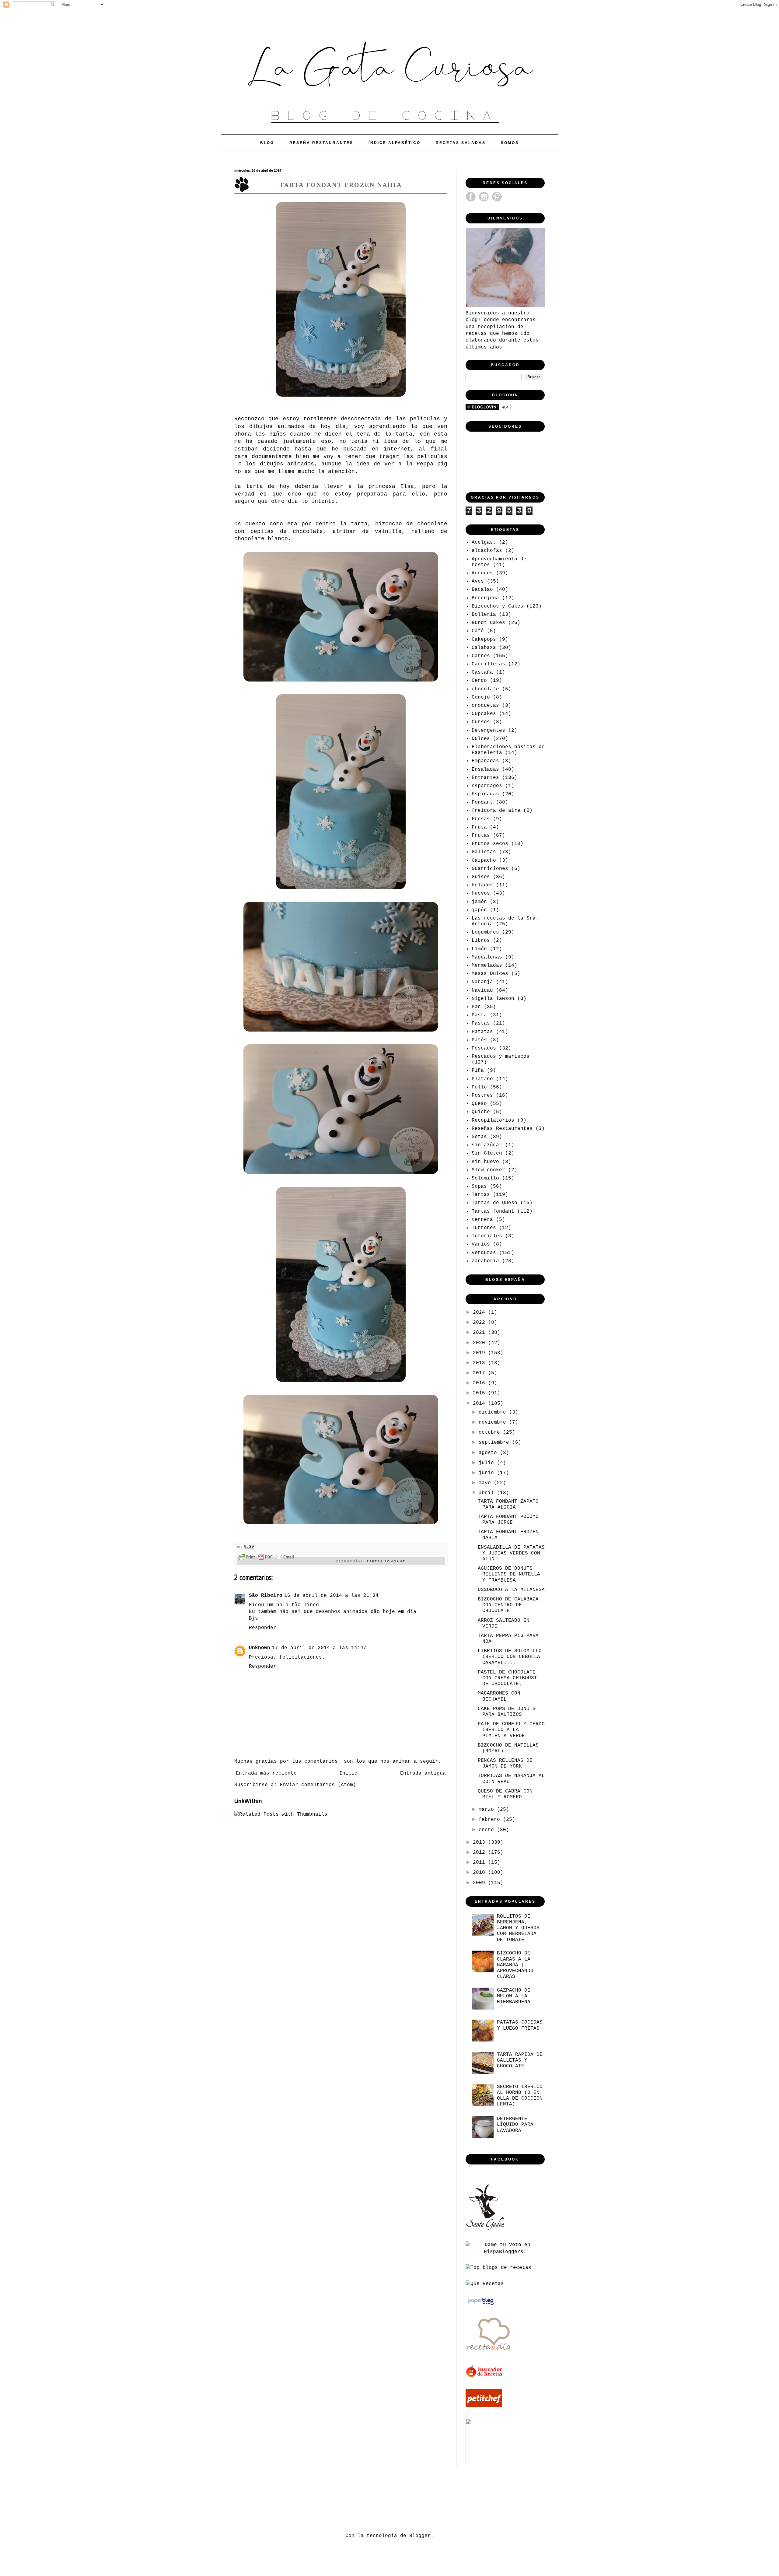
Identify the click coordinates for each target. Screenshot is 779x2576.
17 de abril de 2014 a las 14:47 (319, 1648)
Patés (479, 1040)
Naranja (482, 982)
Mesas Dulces (490, 974)
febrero (491, 1820)
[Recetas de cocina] (485, 2376)
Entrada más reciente (266, 1773)
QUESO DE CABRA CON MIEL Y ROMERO (505, 1794)
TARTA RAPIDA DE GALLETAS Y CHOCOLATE (520, 2060)
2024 (480, 1313)
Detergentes (488, 731)
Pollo (479, 1087)
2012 (480, 1852)
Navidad (482, 990)
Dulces (481, 739)
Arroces (482, 573)
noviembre (494, 1422)
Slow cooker (488, 1170)
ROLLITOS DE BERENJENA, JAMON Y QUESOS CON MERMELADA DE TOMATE (518, 1928)
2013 (480, 1842)
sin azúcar (487, 1145)
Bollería (484, 615)
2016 (480, 1383)
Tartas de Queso (494, 1203)
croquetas (485, 706)
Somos (510, 143)
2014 (480, 1404)
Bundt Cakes (488, 623)
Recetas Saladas (461, 143)
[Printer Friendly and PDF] (266, 1558)
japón (479, 910)
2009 (480, 1883)
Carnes (481, 656)
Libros (481, 941)
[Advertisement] (345, 2498)
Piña (478, 1071)
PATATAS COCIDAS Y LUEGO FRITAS (520, 2025)
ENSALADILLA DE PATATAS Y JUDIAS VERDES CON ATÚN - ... (511, 1553)
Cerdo (479, 681)
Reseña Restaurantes (321, 143)
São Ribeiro (266, 1596)
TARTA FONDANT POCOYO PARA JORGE (508, 1520)
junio (488, 1473)
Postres (482, 1095)
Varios (481, 1244)
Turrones (484, 1228)
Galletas (484, 852)
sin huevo (485, 1162)
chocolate (485, 689)
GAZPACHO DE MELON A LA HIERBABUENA (514, 1996)
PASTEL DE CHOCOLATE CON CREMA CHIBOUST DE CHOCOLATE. (507, 1678)
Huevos (481, 893)
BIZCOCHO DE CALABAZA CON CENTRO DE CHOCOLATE (508, 1605)
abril (488, 1493)
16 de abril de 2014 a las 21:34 (331, 1596)
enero (488, 1830)
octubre (491, 1432)
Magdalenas (487, 957)
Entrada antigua (423, 1773)
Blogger (420, 2536)
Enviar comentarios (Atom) (318, 1785)
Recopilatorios (493, 1120)
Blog (267, 143)
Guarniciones (490, 869)
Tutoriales (487, 1236)
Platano (482, 1079)
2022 (480, 1323)
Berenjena (485, 598)
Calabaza (484, 648)
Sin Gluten (487, 1153)
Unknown (260, 1648)
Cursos (481, 722)
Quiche (481, 1112)
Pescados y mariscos (501, 1057)
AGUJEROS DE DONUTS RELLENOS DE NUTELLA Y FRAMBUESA (509, 1574)
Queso (479, 1104)
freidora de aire (496, 811)
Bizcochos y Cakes (498, 606)
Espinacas (485, 794)
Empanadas (485, 761)
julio (488, 1463)
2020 (480, 1343)
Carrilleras (488, 664)
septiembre (495, 1442)
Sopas (479, 1186)
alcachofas (487, 551)
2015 (480, 1393)
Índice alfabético (395, 143)
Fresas (481, 819)
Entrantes (485, 778)
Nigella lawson (493, 999)
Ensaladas (485, 769)
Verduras (484, 1253)
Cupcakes (484, 714)
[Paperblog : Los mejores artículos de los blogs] (481, 2305)
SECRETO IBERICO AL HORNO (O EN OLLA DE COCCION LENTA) (520, 2096)
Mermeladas (487, 966)
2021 (480, 1333)
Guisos (481, 877)
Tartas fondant (386, 1561)
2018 (480, 1363)
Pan (476, 1007)
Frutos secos (490, 844)
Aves (478, 581)
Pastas (481, 1023)
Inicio (348, 1773)
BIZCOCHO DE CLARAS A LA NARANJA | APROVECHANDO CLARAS (515, 1965)
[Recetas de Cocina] (488, 2353)
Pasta (479, 1015)
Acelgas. (484, 542)
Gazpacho (484, 860)
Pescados (484, 1048)
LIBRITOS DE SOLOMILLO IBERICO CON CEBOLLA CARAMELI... (510, 1657)
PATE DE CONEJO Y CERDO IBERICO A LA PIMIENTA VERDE (511, 1730)
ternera (482, 1220)
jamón (479, 902)
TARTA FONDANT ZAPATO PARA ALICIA (508, 1504)
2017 (480, 1373)
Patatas (482, 1032)
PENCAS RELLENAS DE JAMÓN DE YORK (505, 1763)
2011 (480, 1863)
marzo (488, 1810)
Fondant (482, 802)
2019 (480, 1353)
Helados (482, 885)
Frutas (481, 836)
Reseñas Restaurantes (502, 1129)
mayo (486, 1483)
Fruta (479, 827)
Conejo (481, 697)
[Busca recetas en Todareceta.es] (498, 2268)
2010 (480, 1873)
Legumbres (485, 932)
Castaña (482, 672)
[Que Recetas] (485, 2284)
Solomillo (485, 1178)
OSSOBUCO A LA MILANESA (511, 1590)
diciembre (494, 1412)
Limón (479, 949)
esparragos (487, 786)
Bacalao (482, 590)
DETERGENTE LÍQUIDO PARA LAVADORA (515, 2125)
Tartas (481, 1195)
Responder (263, 1628)
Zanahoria (485, 1261)
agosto (489, 1453)
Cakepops (484, 640)
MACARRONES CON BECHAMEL (499, 1696)
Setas (479, 1137)
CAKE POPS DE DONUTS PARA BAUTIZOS (507, 1712)
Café (478, 631)
